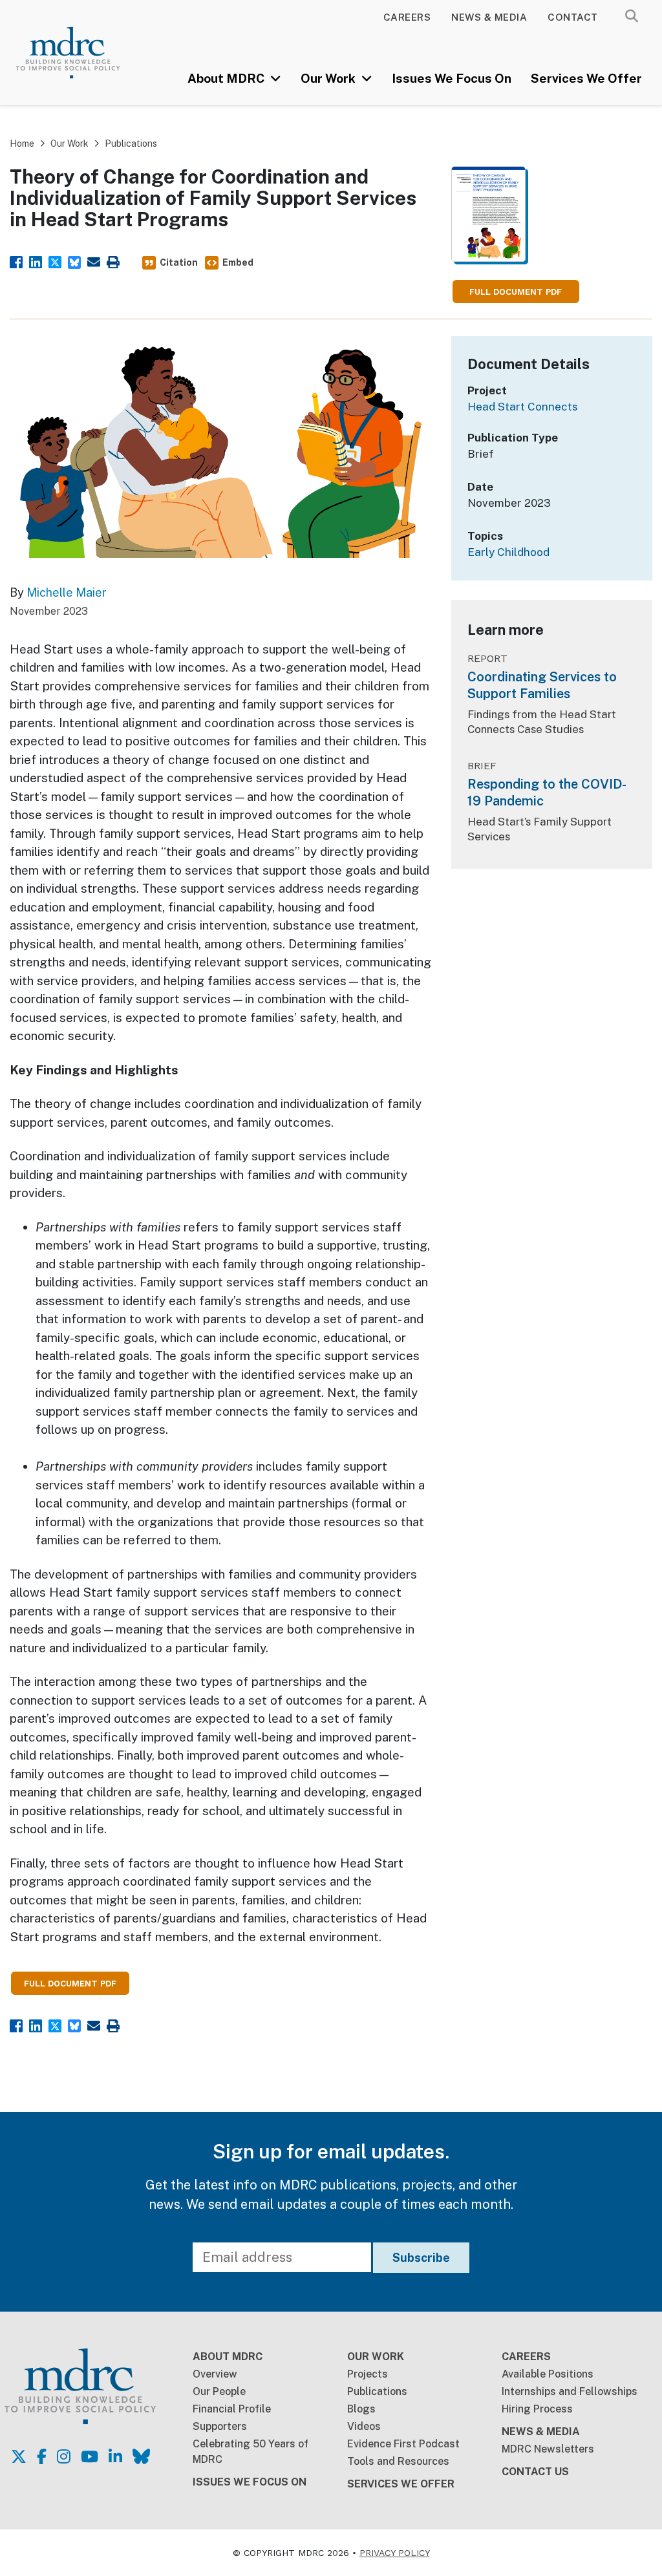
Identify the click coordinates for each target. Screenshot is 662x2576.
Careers (407, 17)
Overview (215, 2374)
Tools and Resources (398, 2461)
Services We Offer (586, 78)
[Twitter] (55, 261)
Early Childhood (508, 552)
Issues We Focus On (452, 78)
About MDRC (227, 78)
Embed (238, 262)
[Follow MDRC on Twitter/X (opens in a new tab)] (19, 2456)
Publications (131, 144)
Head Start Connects (523, 407)
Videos (364, 2426)
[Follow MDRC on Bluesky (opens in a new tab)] (141, 2456)
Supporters (220, 2426)
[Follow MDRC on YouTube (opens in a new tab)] (90, 2456)
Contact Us (535, 2472)
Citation (179, 262)
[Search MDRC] (632, 16)
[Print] (113, 261)
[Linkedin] (36, 261)
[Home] (80, 53)
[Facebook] (16, 261)
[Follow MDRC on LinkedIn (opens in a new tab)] (115, 2456)
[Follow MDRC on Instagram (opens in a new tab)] (64, 2456)
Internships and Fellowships (570, 2391)
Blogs (361, 2409)
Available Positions (548, 2374)
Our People (219, 2391)
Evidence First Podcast (403, 2444)
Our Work (329, 78)
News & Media (489, 17)
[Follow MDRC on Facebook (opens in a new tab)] (42, 2456)
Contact (573, 17)
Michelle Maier (67, 592)
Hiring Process (537, 2409)
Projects (368, 2374)
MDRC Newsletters (548, 2449)
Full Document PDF (516, 292)
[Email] (94, 261)
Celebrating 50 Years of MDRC (251, 2452)
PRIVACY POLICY (395, 2553)
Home (22, 144)
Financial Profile (232, 2409)
